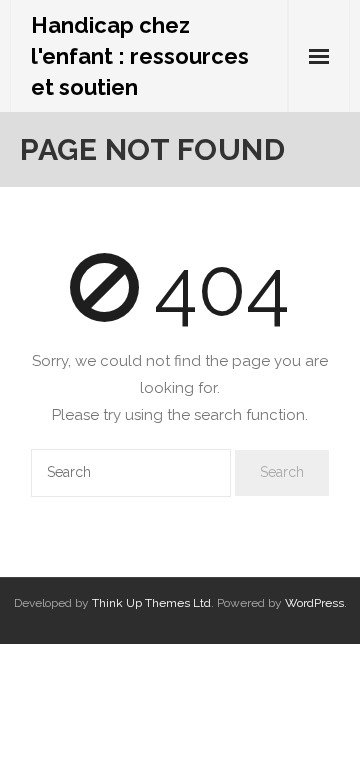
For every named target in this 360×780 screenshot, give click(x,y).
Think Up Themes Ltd (151, 603)
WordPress (314, 603)
